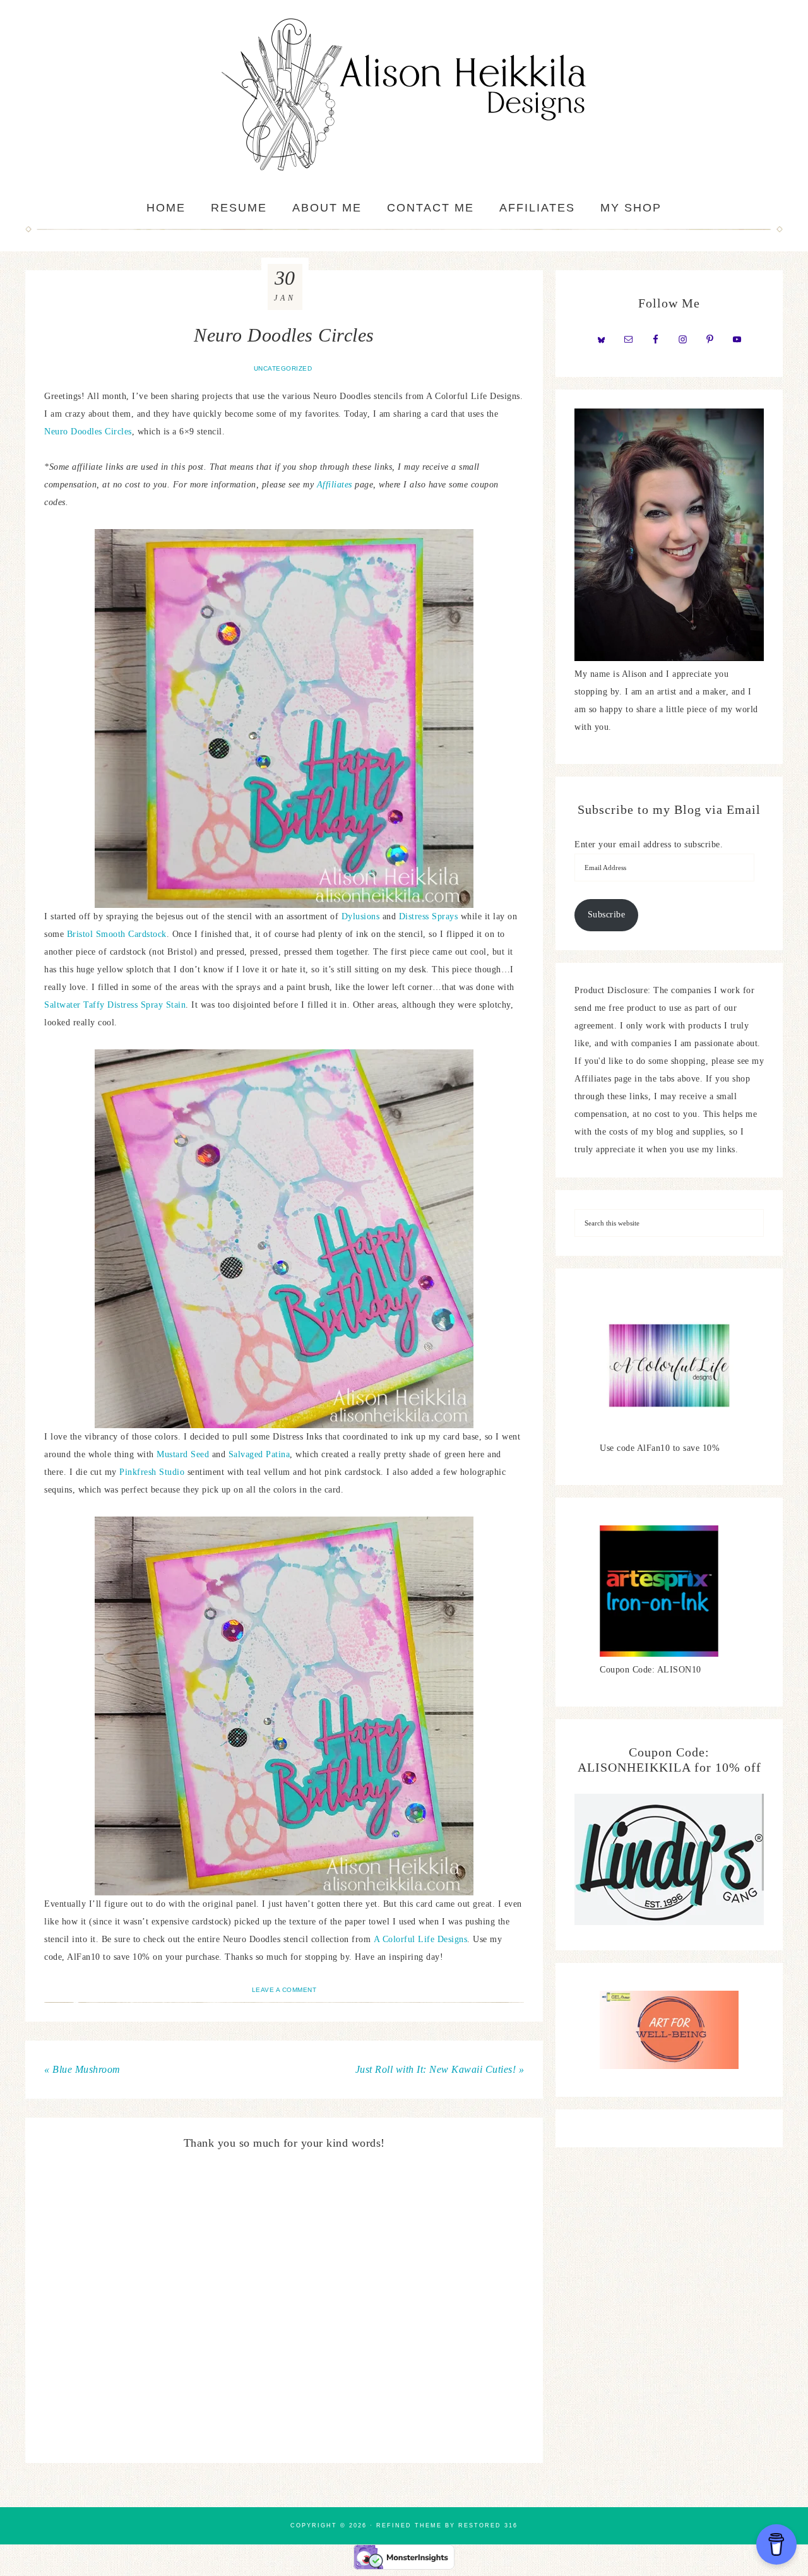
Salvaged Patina (259, 1454)
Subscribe (607, 915)
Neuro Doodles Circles (88, 432)
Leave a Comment (284, 1990)
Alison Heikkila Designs (404, 95)
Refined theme (409, 2525)
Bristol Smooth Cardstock (117, 934)
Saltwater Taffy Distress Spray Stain (115, 1005)
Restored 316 (488, 2525)
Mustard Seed (183, 1454)
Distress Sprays (429, 916)
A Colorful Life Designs (421, 1939)
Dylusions (362, 916)
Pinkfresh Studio (152, 1472)
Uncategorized (283, 368)
